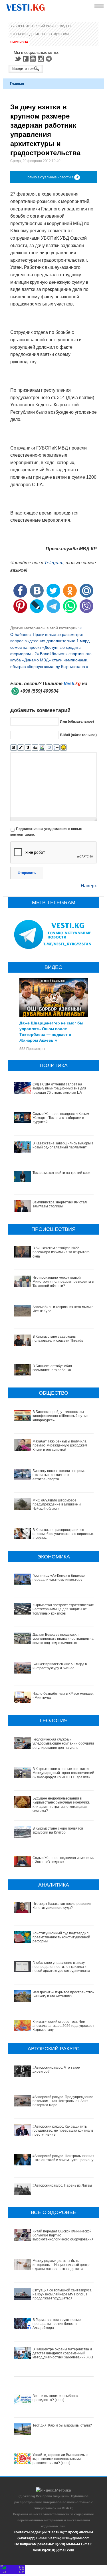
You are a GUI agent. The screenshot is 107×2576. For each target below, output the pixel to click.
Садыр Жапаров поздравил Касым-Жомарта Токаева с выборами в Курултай (61, 1118)
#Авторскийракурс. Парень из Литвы (62, 2185)
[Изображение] (42, 748)
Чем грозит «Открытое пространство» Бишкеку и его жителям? (64, 1994)
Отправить (27, 873)
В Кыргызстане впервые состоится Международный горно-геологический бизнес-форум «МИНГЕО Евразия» (63, 1773)
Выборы (17, 26)
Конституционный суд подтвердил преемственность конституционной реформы (61, 1937)
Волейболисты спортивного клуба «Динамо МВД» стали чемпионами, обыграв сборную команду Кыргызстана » (51, 660)
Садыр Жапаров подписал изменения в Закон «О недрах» (64, 1860)
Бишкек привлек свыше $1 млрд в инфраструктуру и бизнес (60, 1666)
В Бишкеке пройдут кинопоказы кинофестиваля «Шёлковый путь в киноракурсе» (60, 1416)
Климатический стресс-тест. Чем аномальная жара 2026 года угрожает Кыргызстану (63, 2026)
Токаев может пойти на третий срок (61, 1173)
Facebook (26, 59)
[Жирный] (14, 748)
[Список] (56, 748)
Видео (65, 26)
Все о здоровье (56, 34)
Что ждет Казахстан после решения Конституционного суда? (62, 1906)
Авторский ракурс (42, 26)
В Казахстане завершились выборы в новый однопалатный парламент (63, 1145)
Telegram (50, 59)
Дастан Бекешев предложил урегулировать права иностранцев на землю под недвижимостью (63, 1639)
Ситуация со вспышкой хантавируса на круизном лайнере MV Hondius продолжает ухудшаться (62, 2294)
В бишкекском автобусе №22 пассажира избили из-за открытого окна (61, 1252)
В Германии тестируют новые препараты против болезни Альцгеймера (57, 2324)
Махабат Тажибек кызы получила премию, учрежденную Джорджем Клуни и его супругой (60, 1445)
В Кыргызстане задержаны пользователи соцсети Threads (58, 1339)
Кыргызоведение (25, 34)
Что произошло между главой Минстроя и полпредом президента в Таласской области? (63, 1282)
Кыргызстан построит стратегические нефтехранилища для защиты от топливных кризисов (63, 1609)
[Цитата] (49, 748)
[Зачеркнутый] (35, 748)
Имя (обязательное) (77, 722)
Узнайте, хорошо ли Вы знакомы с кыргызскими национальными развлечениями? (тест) (60, 2459)
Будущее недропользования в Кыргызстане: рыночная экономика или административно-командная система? (61, 1805)
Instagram (42, 59)
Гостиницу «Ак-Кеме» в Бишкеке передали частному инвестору (59, 1578)
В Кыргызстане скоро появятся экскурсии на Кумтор (58, 1830)
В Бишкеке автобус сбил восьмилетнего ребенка (52, 1368)
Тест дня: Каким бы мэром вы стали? (62, 2425)
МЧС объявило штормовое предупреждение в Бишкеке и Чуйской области (57, 1504)
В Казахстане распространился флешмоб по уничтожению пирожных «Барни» (63, 1534)
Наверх (89, 886)
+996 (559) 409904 (39, 691)
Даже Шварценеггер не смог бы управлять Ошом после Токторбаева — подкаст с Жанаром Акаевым (51, 1031)
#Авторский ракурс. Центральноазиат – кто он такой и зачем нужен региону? (64, 2158)
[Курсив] (21, 748)
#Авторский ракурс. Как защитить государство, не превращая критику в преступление (63, 2131)
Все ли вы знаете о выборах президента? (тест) (55, 2398)
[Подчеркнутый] (28, 748)
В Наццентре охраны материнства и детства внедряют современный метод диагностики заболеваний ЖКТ (63, 2353)
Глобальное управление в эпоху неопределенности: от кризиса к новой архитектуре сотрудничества (61, 1967)
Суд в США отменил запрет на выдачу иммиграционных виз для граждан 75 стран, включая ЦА (59, 1088)
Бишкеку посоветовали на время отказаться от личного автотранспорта (59, 1475)
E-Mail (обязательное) (78, 735)
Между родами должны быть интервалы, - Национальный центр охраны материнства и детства (61, 2265)
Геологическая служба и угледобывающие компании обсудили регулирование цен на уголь (63, 1744)
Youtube (34, 59)
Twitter (18, 59)
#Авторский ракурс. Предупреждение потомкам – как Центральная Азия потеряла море (63, 2101)
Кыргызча (19, 42)
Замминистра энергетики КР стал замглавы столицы (60, 1204)
